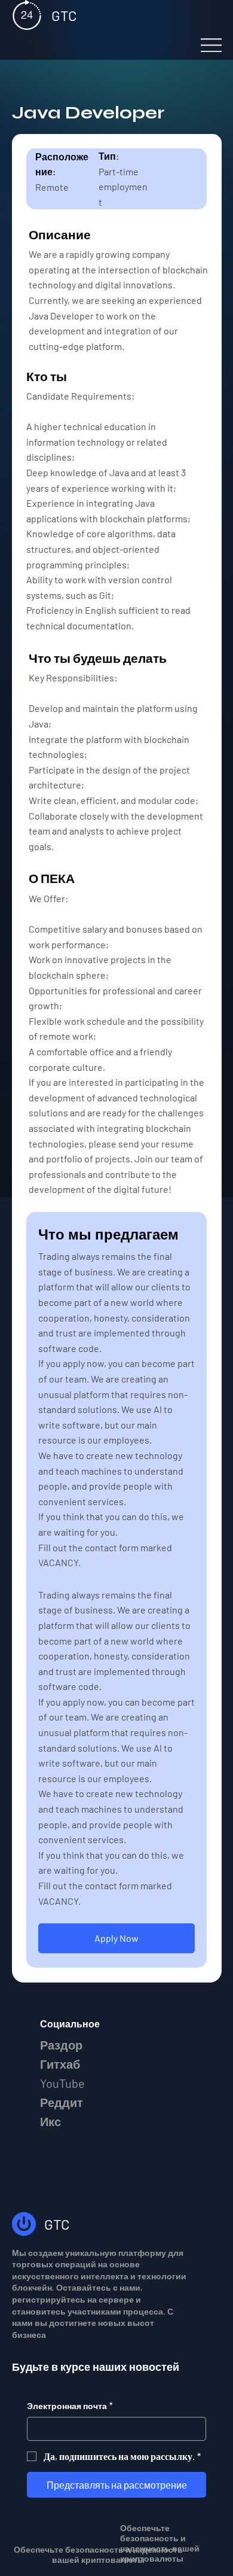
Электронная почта (70, 2406)
